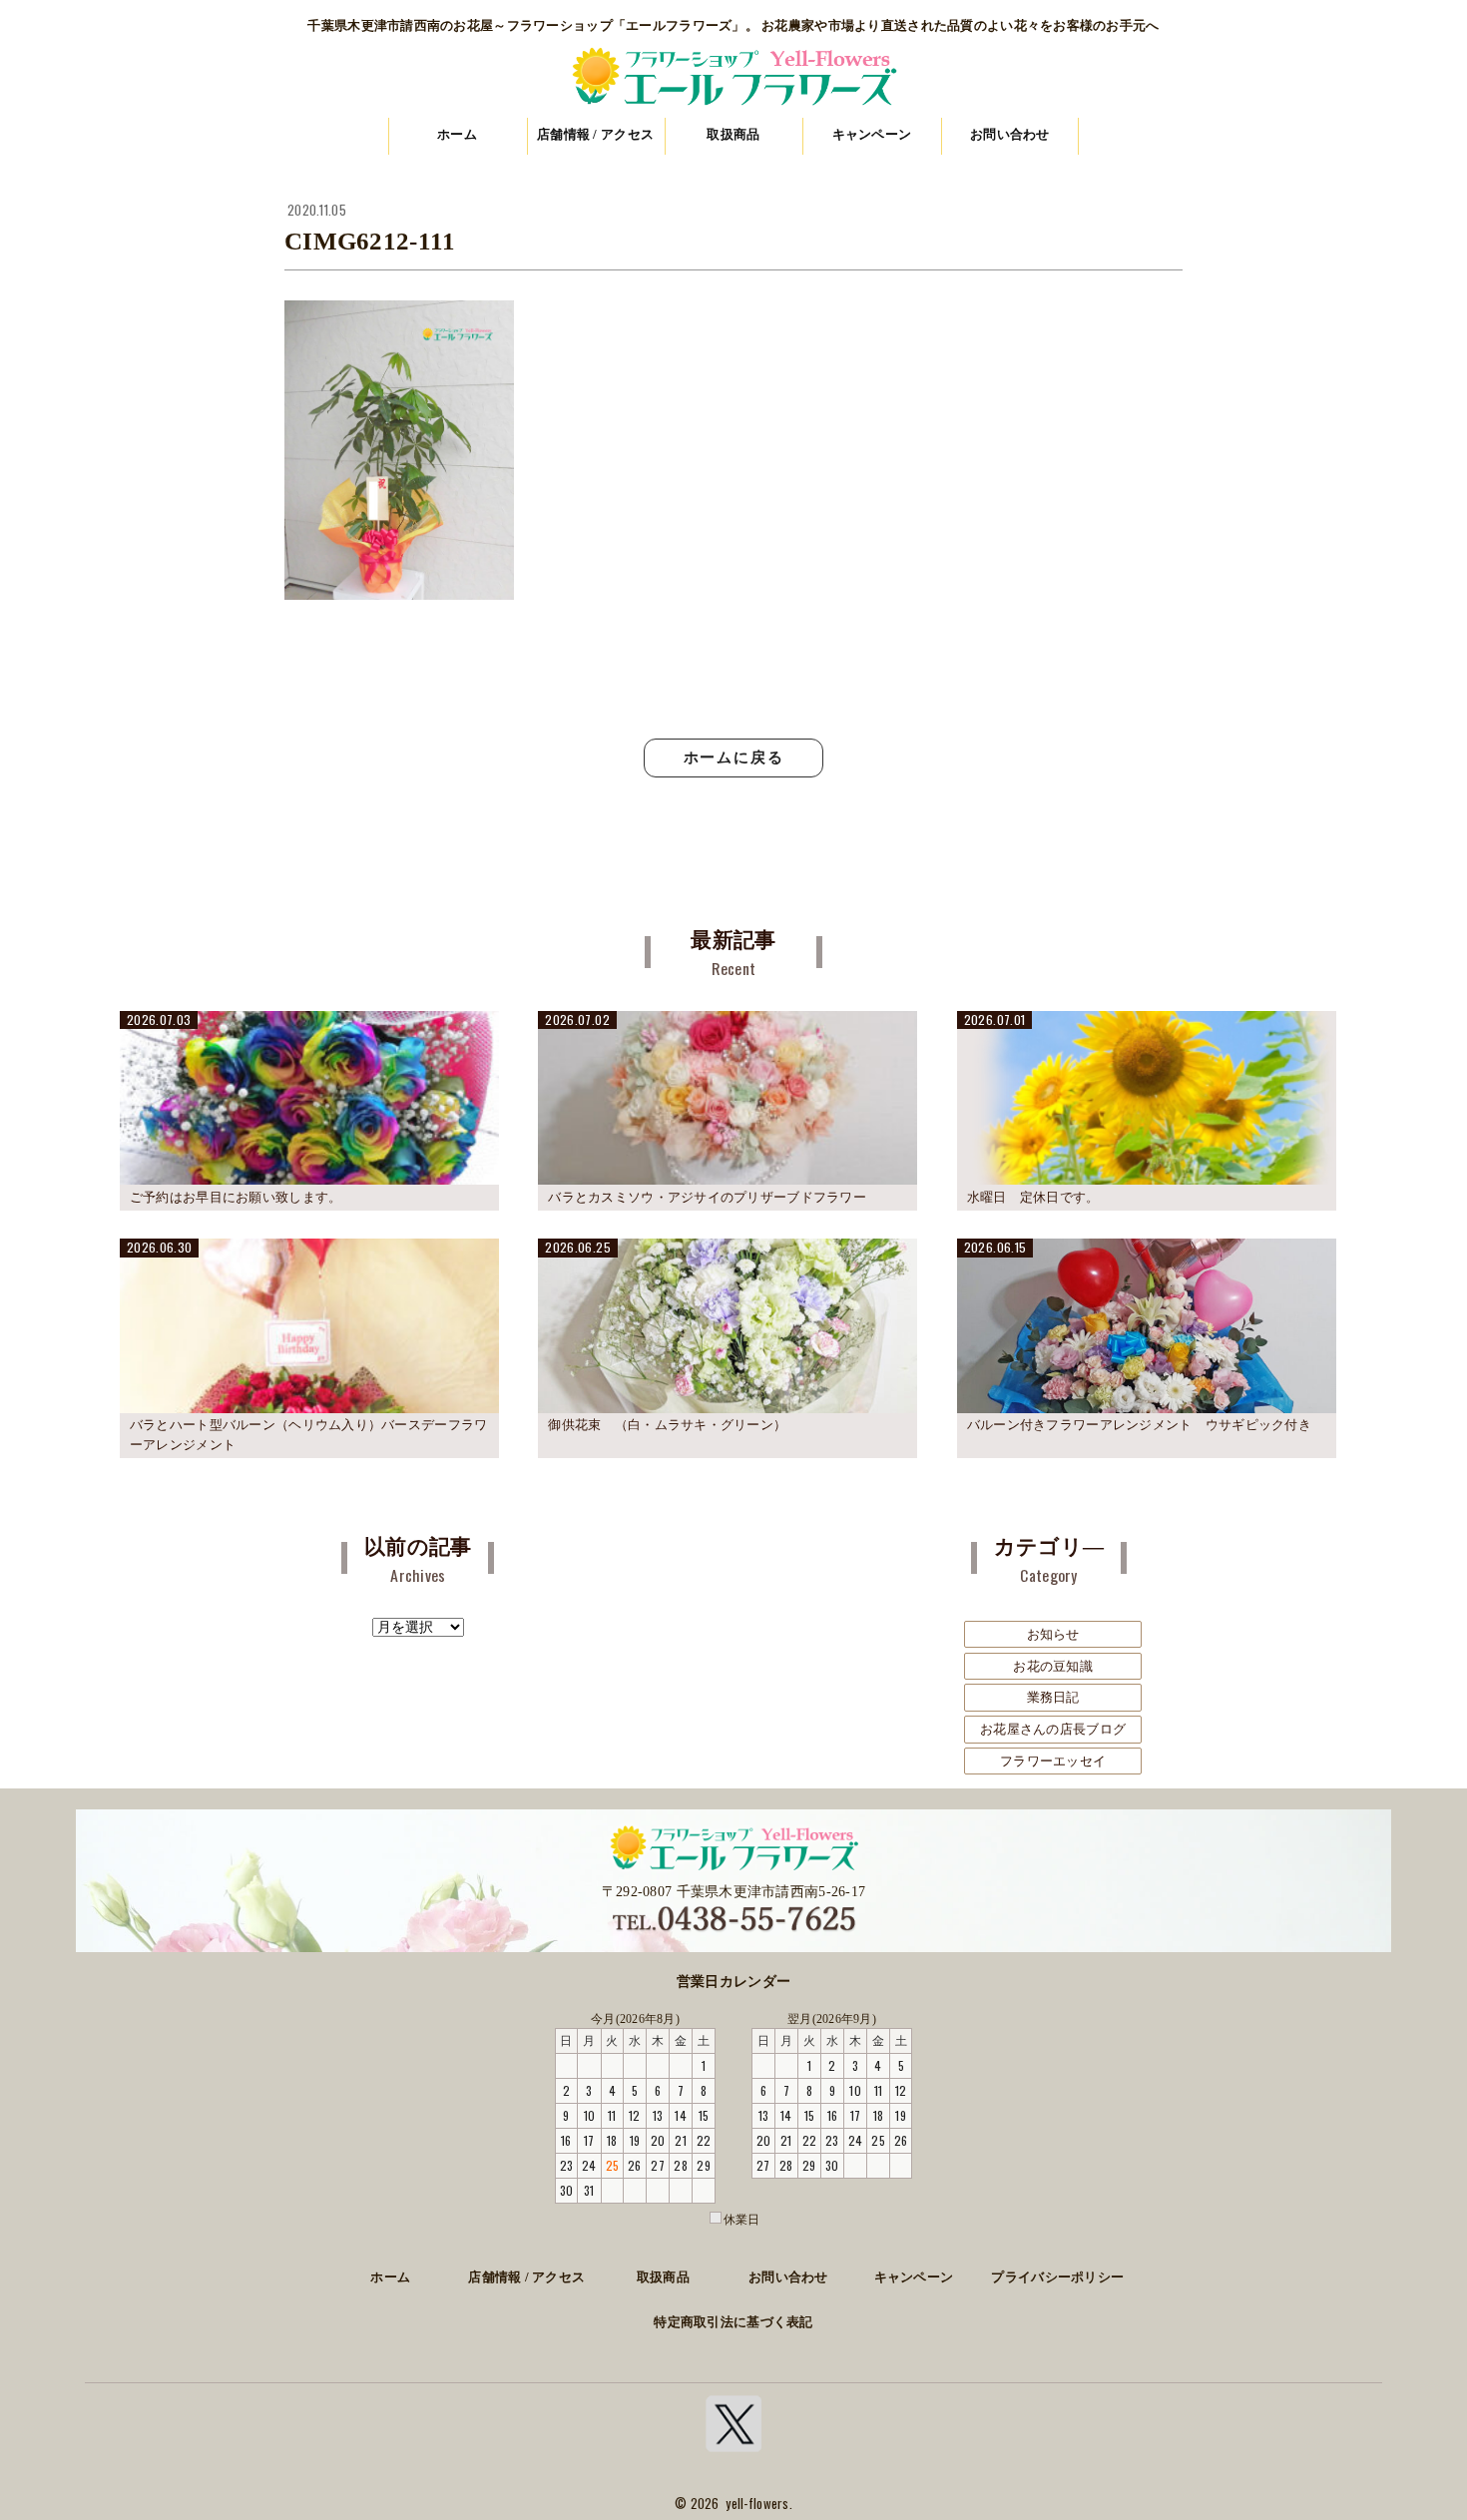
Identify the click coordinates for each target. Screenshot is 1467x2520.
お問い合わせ (1010, 134)
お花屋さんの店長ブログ (1053, 1729)
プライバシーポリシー (1057, 2277)
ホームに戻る (734, 757)
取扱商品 (733, 134)
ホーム (457, 134)
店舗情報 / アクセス (595, 134)
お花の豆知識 (1053, 1666)
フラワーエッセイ (1053, 1761)
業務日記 (1053, 1697)
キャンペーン (872, 134)
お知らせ (1053, 1634)
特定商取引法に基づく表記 (733, 2322)
